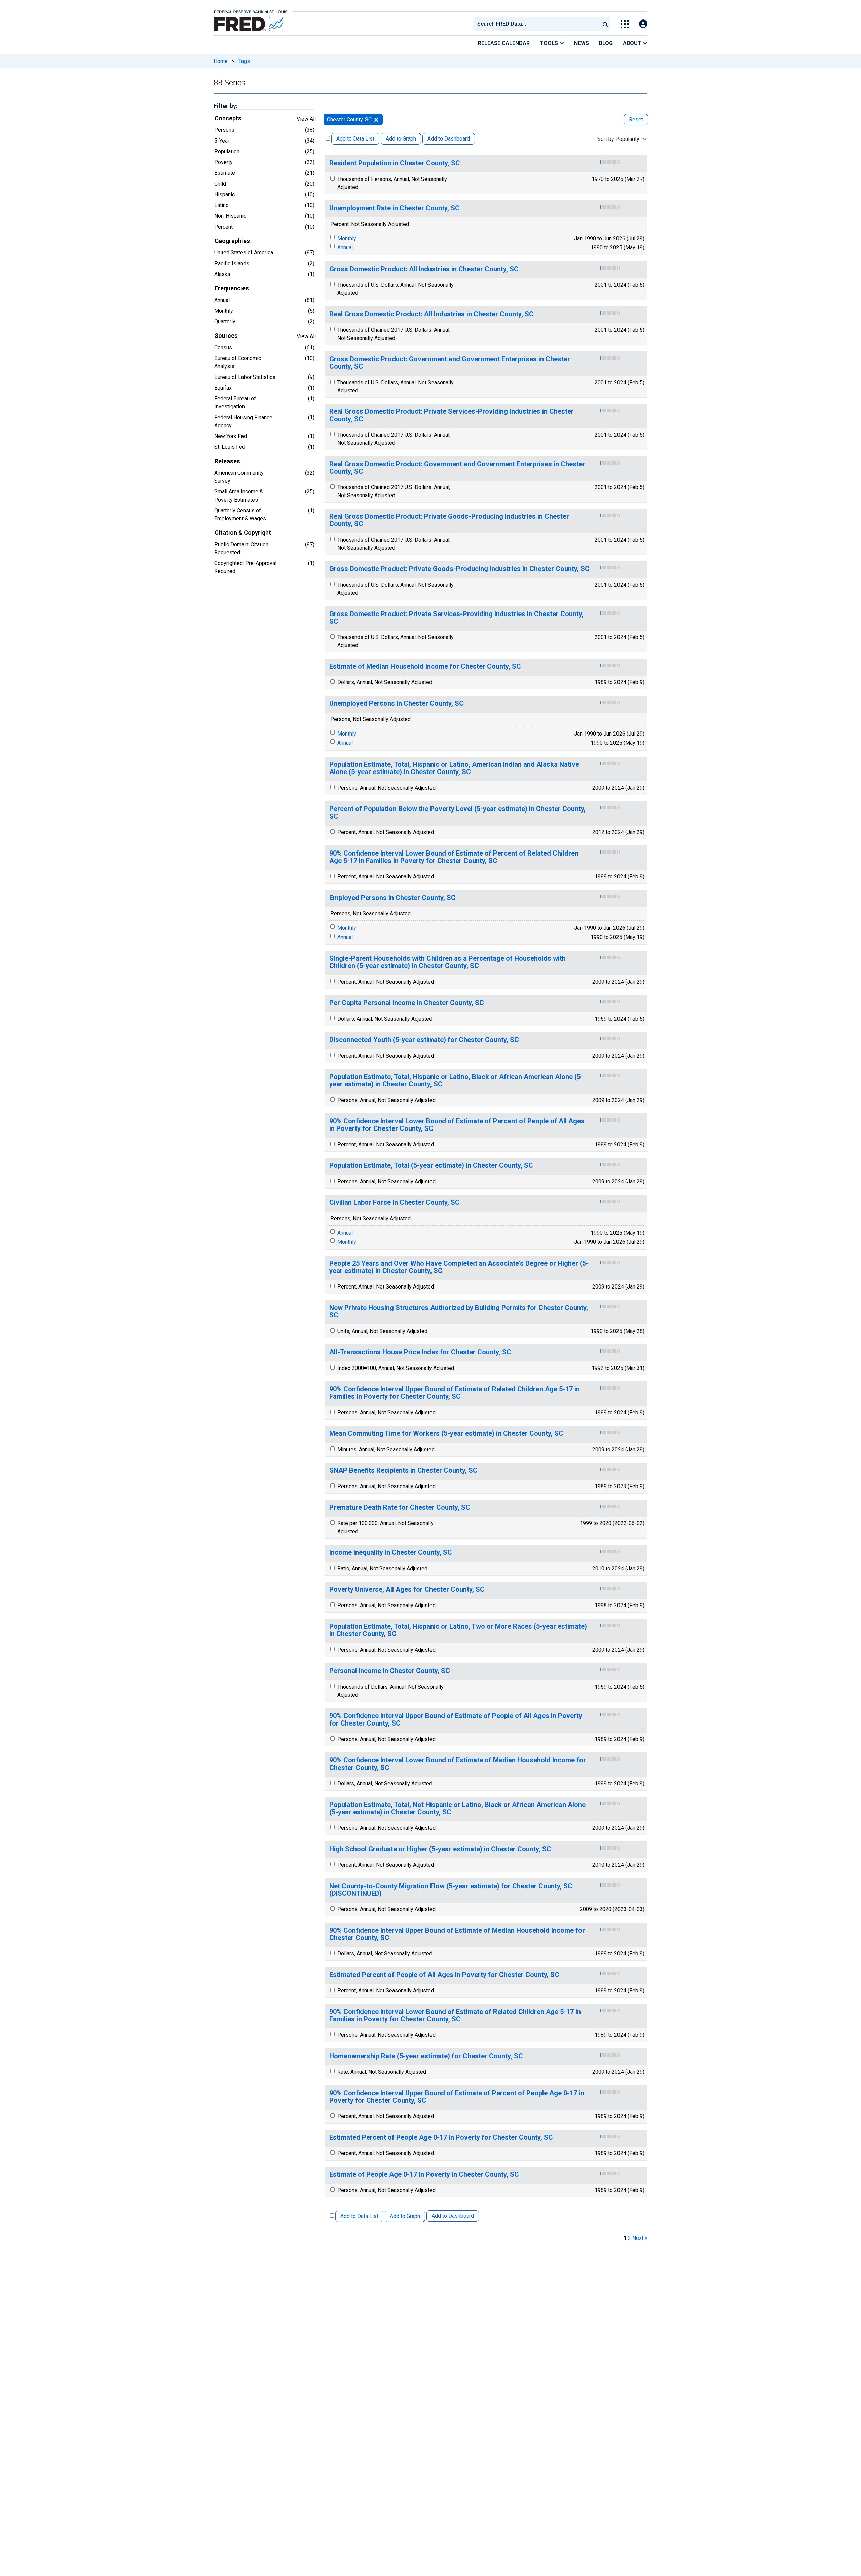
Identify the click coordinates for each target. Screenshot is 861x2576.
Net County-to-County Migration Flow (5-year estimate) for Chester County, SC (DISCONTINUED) (451, 1890)
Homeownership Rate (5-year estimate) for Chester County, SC (426, 2056)
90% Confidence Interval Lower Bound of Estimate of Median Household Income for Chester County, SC (458, 1764)
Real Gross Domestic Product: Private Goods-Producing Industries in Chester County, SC (449, 520)
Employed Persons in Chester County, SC (392, 898)
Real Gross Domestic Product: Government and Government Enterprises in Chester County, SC (457, 468)
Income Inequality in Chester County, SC (391, 1553)
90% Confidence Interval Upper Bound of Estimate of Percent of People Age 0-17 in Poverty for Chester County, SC (457, 2097)
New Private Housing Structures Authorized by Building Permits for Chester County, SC (459, 1312)
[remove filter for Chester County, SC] (376, 120)
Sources (226, 336)
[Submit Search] (605, 24)
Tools (550, 43)
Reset (636, 120)
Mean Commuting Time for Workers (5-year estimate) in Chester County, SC (446, 1434)
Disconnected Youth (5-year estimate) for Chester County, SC (424, 1040)
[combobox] (536, 24)
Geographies (232, 241)
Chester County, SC (349, 120)
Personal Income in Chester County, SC (390, 1671)
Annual (345, 248)
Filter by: (226, 106)
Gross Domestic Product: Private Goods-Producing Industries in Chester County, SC (459, 569)
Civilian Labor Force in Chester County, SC (395, 1203)
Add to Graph (401, 139)
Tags (244, 61)
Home (221, 61)
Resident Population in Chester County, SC (395, 163)
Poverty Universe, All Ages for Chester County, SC (407, 1590)
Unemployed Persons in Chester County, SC (397, 703)
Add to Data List (355, 139)
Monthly (347, 239)
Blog (606, 43)
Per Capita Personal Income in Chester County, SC (407, 1003)
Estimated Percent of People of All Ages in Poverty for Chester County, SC (444, 1975)
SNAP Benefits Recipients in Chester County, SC (403, 1471)
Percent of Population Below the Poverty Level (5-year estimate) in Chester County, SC (457, 813)
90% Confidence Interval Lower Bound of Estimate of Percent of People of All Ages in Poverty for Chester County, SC (457, 1125)
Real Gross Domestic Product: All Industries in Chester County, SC (432, 314)
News (582, 43)
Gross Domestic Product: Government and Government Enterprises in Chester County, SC (450, 363)
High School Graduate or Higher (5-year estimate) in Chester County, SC (440, 1849)
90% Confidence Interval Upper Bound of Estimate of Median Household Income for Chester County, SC (457, 1934)
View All (306, 119)
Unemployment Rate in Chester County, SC (395, 208)
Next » (640, 2238)
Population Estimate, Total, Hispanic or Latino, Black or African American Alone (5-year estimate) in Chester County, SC (456, 1081)
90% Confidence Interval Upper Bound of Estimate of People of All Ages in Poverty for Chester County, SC (456, 1720)
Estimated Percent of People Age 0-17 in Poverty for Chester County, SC (441, 2137)
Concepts (228, 118)
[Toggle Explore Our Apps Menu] (625, 24)
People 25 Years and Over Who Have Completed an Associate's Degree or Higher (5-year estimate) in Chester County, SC (459, 1267)
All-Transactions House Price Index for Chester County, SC (420, 1352)
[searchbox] (538, 24)
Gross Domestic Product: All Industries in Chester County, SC (424, 269)
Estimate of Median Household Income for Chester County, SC (425, 666)
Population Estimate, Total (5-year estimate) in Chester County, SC (431, 1166)
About (633, 43)
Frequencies (232, 288)
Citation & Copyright (243, 533)
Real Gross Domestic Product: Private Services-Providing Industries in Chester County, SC (452, 415)
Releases (227, 461)
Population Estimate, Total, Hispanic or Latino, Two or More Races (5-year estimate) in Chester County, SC (458, 1630)
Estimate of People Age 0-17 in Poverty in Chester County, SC (424, 2174)
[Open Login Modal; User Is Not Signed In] (643, 24)
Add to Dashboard (449, 139)
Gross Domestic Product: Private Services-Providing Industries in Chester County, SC (456, 618)
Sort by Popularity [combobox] (618, 139)
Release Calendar (504, 43)
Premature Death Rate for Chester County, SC (400, 1508)
